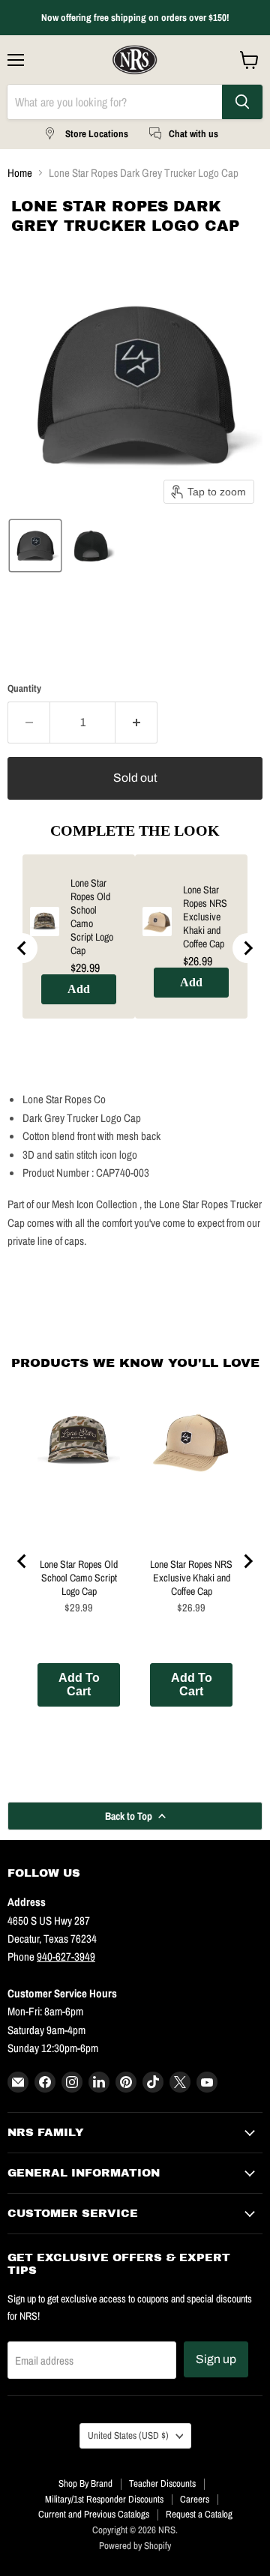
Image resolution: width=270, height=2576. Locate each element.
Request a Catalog (199, 2514)
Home (20, 173)
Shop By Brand (85, 2483)
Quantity (24, 688)
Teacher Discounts (162, 2483)
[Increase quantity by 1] (136, 723)
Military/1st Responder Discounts (104, 2499)
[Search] (242, 102)
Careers (195, 2499)
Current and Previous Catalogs (94, 2514)
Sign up (216, 2359)
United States (128, 2435)
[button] (35, 546)
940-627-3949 (66, 1957)
